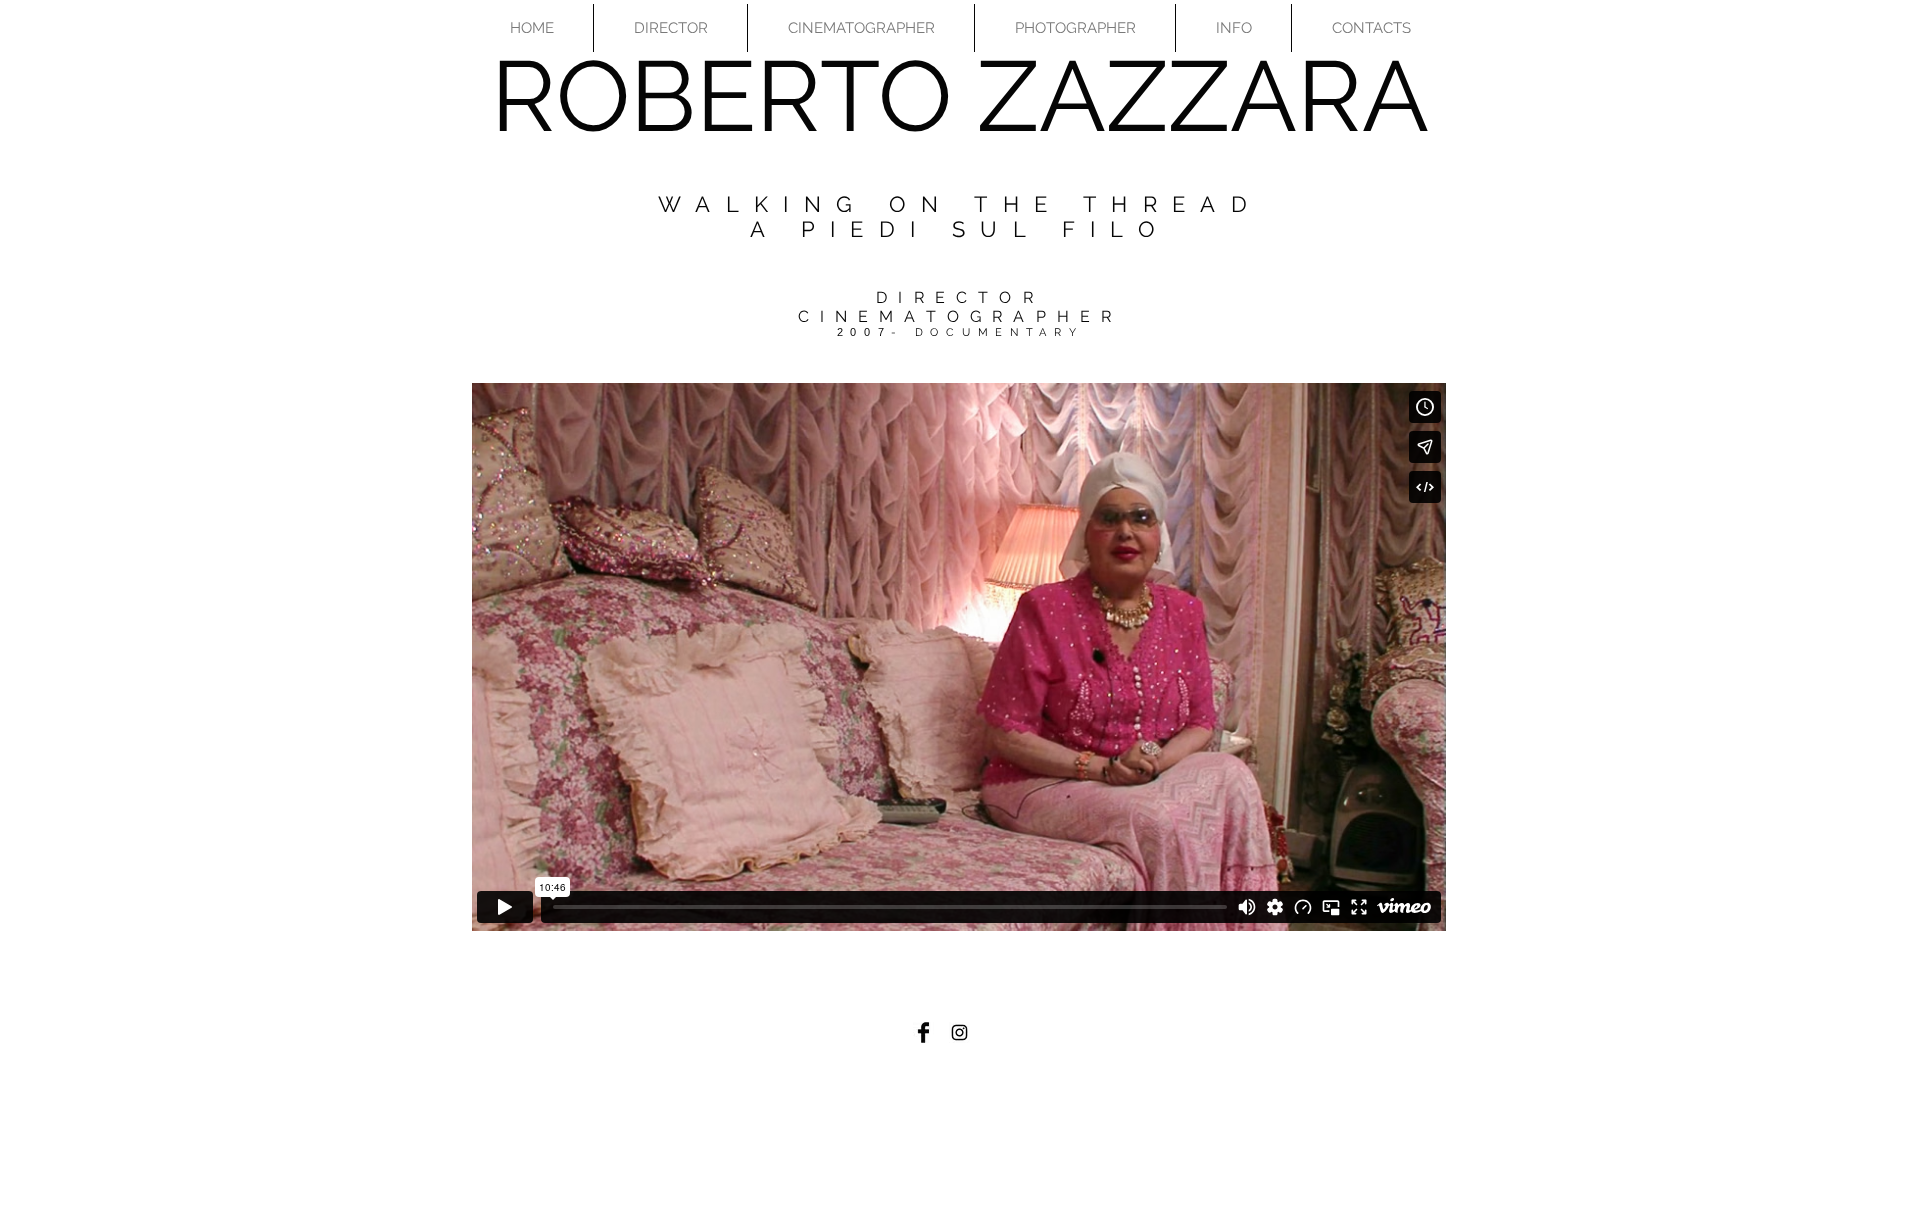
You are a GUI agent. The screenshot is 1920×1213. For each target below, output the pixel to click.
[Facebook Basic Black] (923, 1032)
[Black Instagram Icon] (959, 1032)
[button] (670, 28)
